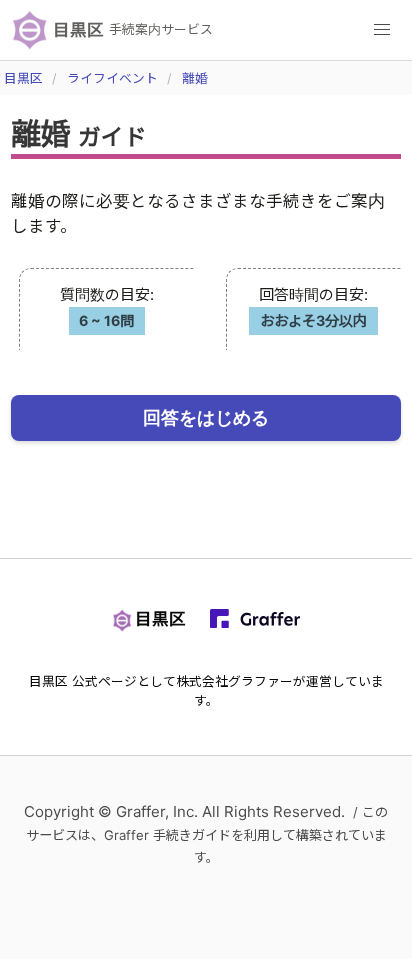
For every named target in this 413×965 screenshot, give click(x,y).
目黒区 (23, 78)
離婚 (195, 78)
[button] (382, 30)
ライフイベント (112, 78)
